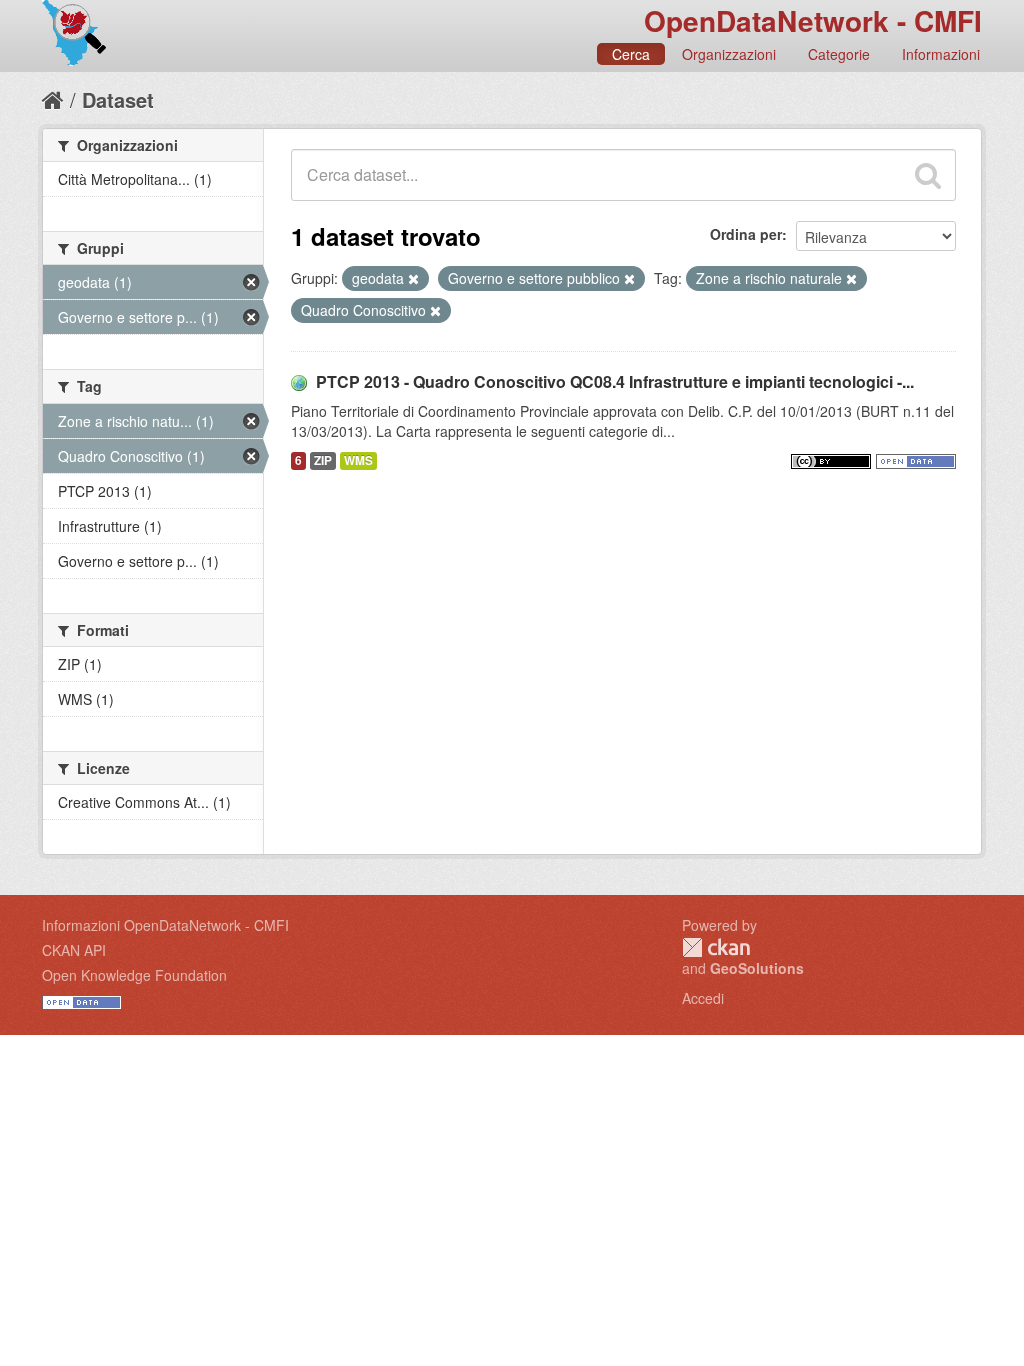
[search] (928, 175)
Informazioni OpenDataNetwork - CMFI (165, 925)
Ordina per (746, 234)
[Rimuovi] (413, 279)
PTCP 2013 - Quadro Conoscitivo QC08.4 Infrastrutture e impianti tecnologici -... (615, 381)
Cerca (631, 54)
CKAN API (74, 950)
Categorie (839, 54)
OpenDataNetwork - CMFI (813, 20)
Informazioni (941, 54)
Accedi (703, 998)
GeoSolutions (757, 968)
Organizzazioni (729, 54)
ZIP (323, 460)
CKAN (716, 947)
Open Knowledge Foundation (134, 975)
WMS (358, 460)
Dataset (118, 99)
